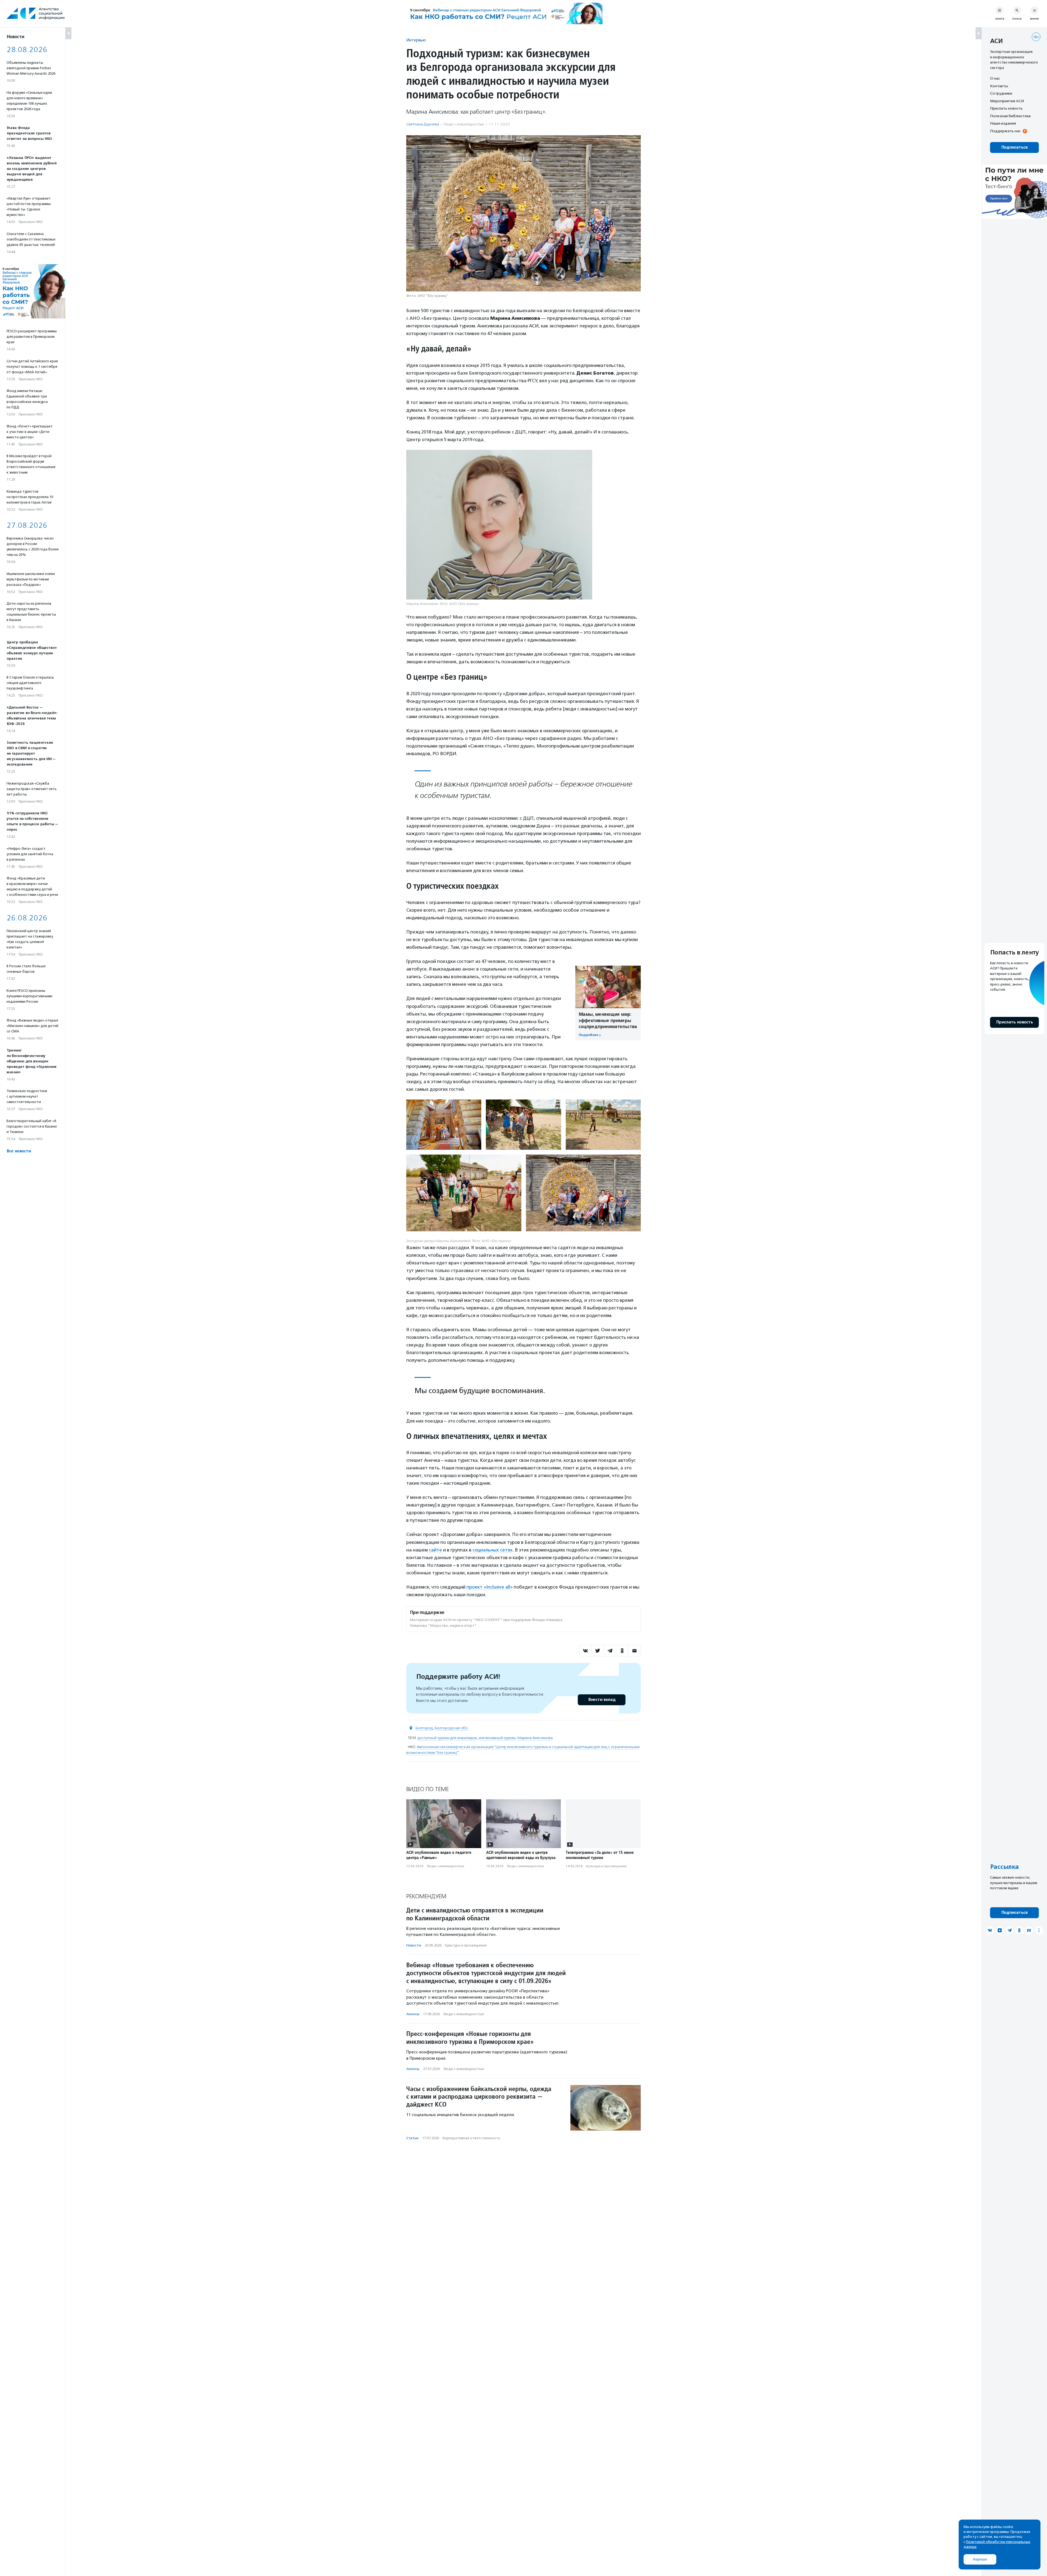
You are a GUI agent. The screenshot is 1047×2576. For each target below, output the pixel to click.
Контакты (999, 86)
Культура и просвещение (606, 1866)
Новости (414, 1945)
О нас (995, 78)
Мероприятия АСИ (1007, 101)
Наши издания (1003, 123)
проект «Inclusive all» (490, 1587)
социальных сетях (493, 1550)
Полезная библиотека (1010, 116)
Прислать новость (1006, 108)
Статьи (412, 2138)
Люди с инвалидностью (464, 124)
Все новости (19, 1151)
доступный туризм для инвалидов (447, 1738)
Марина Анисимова (535, 1738)
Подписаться (1014, 147)
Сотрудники (1001, 93)
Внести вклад (602, 1700)
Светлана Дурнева (423, 124)
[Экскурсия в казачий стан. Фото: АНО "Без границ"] (523, 1125)
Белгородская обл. (452, 1728)
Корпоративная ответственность (471, 2138)
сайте (435, 1550)
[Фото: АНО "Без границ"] (444, 1125)
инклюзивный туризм (497, 1738)
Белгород (424, 1728)
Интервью (416, 40)
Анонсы (413, 2014)
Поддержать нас (1005, 131)
